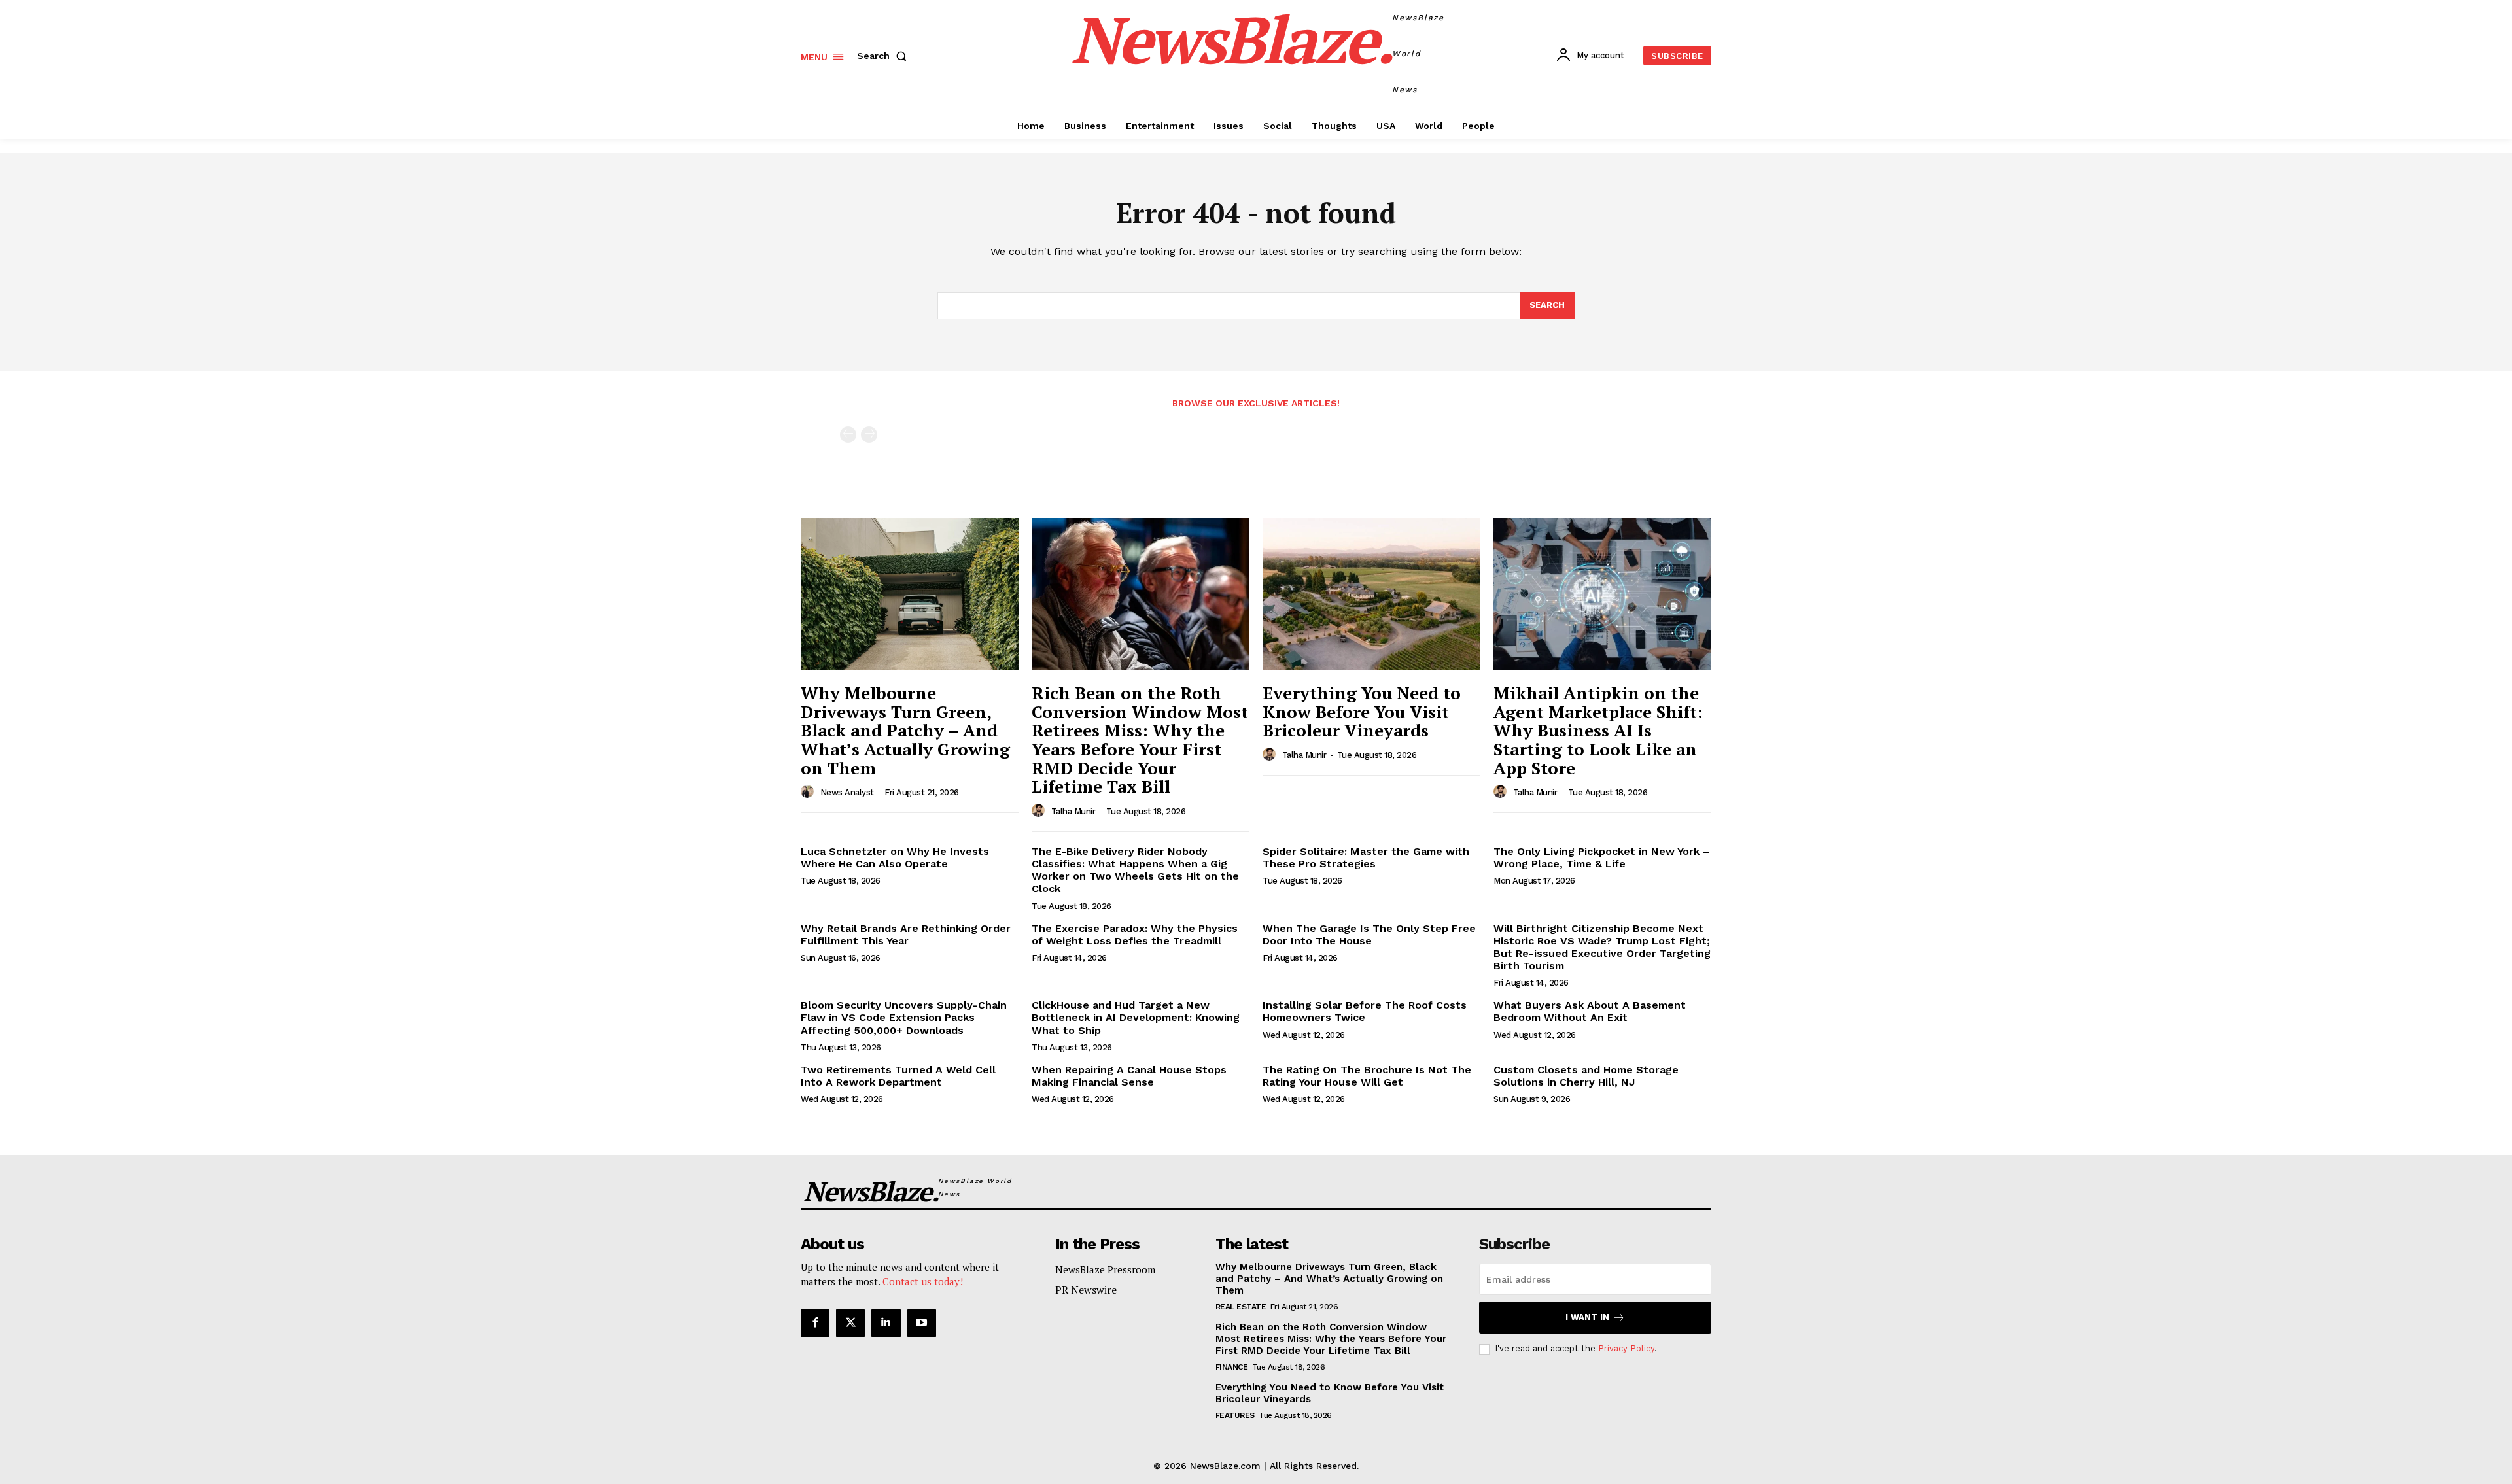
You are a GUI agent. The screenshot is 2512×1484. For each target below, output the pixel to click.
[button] (884, 56)
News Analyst (847, 792)
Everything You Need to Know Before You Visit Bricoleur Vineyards (1362, 711)
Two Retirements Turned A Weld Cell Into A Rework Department (898, 1076)
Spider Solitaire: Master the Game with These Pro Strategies (1366, 857)
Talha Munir (1073, 811)
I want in (1587, 1317)
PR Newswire (1086, 1290)
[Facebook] (815, 1323)
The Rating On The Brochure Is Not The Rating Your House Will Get (1367, 1076)
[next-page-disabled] (869, 435)
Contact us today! (923, 1281)
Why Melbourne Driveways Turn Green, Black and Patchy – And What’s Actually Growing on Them (905, 730)
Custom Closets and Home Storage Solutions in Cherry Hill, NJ (1586, 1076)
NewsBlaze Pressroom (1105, 1269)
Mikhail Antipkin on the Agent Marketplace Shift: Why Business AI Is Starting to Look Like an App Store (1598, 730)
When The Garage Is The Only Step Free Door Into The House (1369, 935)
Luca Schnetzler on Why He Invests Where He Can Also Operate (895, 857)
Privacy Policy (1626, 1348)
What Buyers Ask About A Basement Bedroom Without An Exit (1590, 1011)
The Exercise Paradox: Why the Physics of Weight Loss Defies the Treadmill (1135, 935)
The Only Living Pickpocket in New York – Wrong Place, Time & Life (1601, 857)
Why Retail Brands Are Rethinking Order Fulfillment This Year (906, 935)
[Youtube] (922, 1323)
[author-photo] (809, 792)
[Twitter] (850, 1323)
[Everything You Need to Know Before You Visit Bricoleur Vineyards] (1371, 594)
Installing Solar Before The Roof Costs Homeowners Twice (1365, 1011)
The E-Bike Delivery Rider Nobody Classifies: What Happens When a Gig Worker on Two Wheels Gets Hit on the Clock (1135, 870)
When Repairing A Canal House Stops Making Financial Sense (1129, 1076)
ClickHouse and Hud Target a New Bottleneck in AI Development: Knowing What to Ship (1136, 1017)
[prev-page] (848, 435)
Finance (1232, 1367)
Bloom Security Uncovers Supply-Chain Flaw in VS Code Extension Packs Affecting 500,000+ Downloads (904, 1017)
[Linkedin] (886, 1323)
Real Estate (1241, 1307)
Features (1235, 1415)
